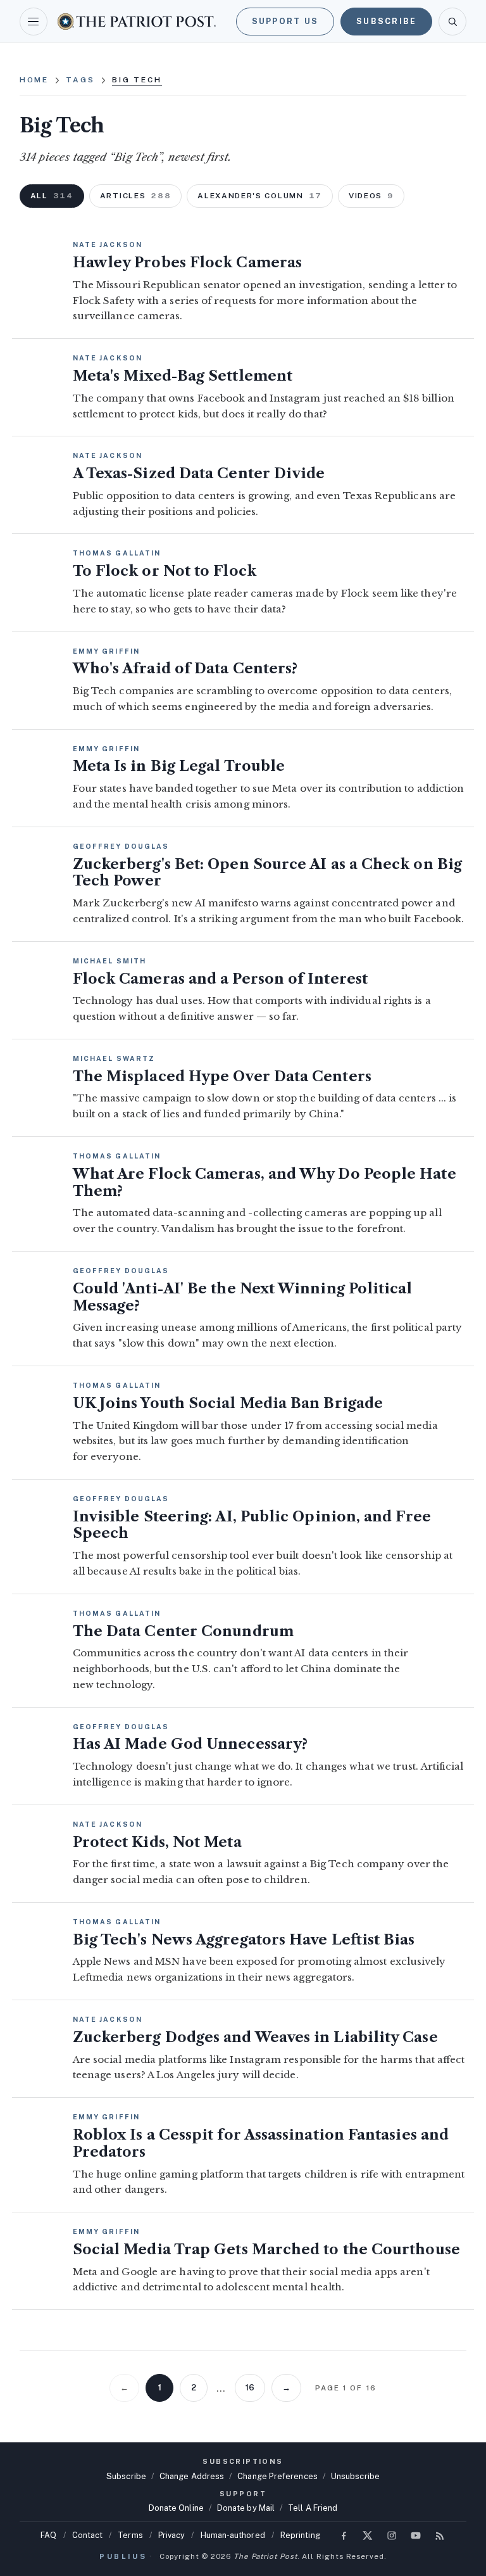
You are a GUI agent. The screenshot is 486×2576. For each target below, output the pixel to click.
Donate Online (176, 2508)
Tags (80, 80)
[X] (368, 2535)
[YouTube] (416, 2535)
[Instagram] (392, 2535)
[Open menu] (34, 22)
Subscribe (386, 21)
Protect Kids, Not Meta (157, 1842)
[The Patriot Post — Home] (137, 21)
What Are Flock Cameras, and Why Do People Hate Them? (265, 1183)
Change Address (192, 2476)
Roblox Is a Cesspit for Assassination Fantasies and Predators (261, 2143)
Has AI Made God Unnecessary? (190, 1744)
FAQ (48, 2535)
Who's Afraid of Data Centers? (185, 669)
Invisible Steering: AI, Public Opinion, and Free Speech (252, 1525)
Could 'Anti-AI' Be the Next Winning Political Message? (243, 1297)
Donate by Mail (246, 2508)
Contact (88, 2535)
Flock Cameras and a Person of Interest (220, 979)
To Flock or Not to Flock (165, 571)
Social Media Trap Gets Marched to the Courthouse (266, 2249)
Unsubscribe (355, 2476)
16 (250, 2388)
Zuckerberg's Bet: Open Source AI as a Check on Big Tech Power (267, 873)
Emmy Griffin (106, 651)
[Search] (452, 22)
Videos (371, 196)
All (52, 196)
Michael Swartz (114, 1058)
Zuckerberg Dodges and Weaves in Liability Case (255, 2037)
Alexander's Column (260, 196)
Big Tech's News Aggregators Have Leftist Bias (244, 1940)
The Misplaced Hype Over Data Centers (222, 1076)
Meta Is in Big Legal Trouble (179, 766)
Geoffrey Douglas (121, 846)
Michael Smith (109, 961)
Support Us (285, 21)
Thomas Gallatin (117, 553)
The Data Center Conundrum (183, 1631)
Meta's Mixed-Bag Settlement (183, 376)
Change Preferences (277, 2476)
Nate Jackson (108, 244)
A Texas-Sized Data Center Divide (199, 473)
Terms (130, 2535)
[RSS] (440, 2535)
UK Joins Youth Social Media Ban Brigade (228, 1403)
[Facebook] (344, 2535)
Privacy (172, 2535)
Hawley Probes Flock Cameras (187, 263)
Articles (136, 196)
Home (34, 80)
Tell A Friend (313, 2508)
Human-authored (233, 2535)
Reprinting (300, 2535)
